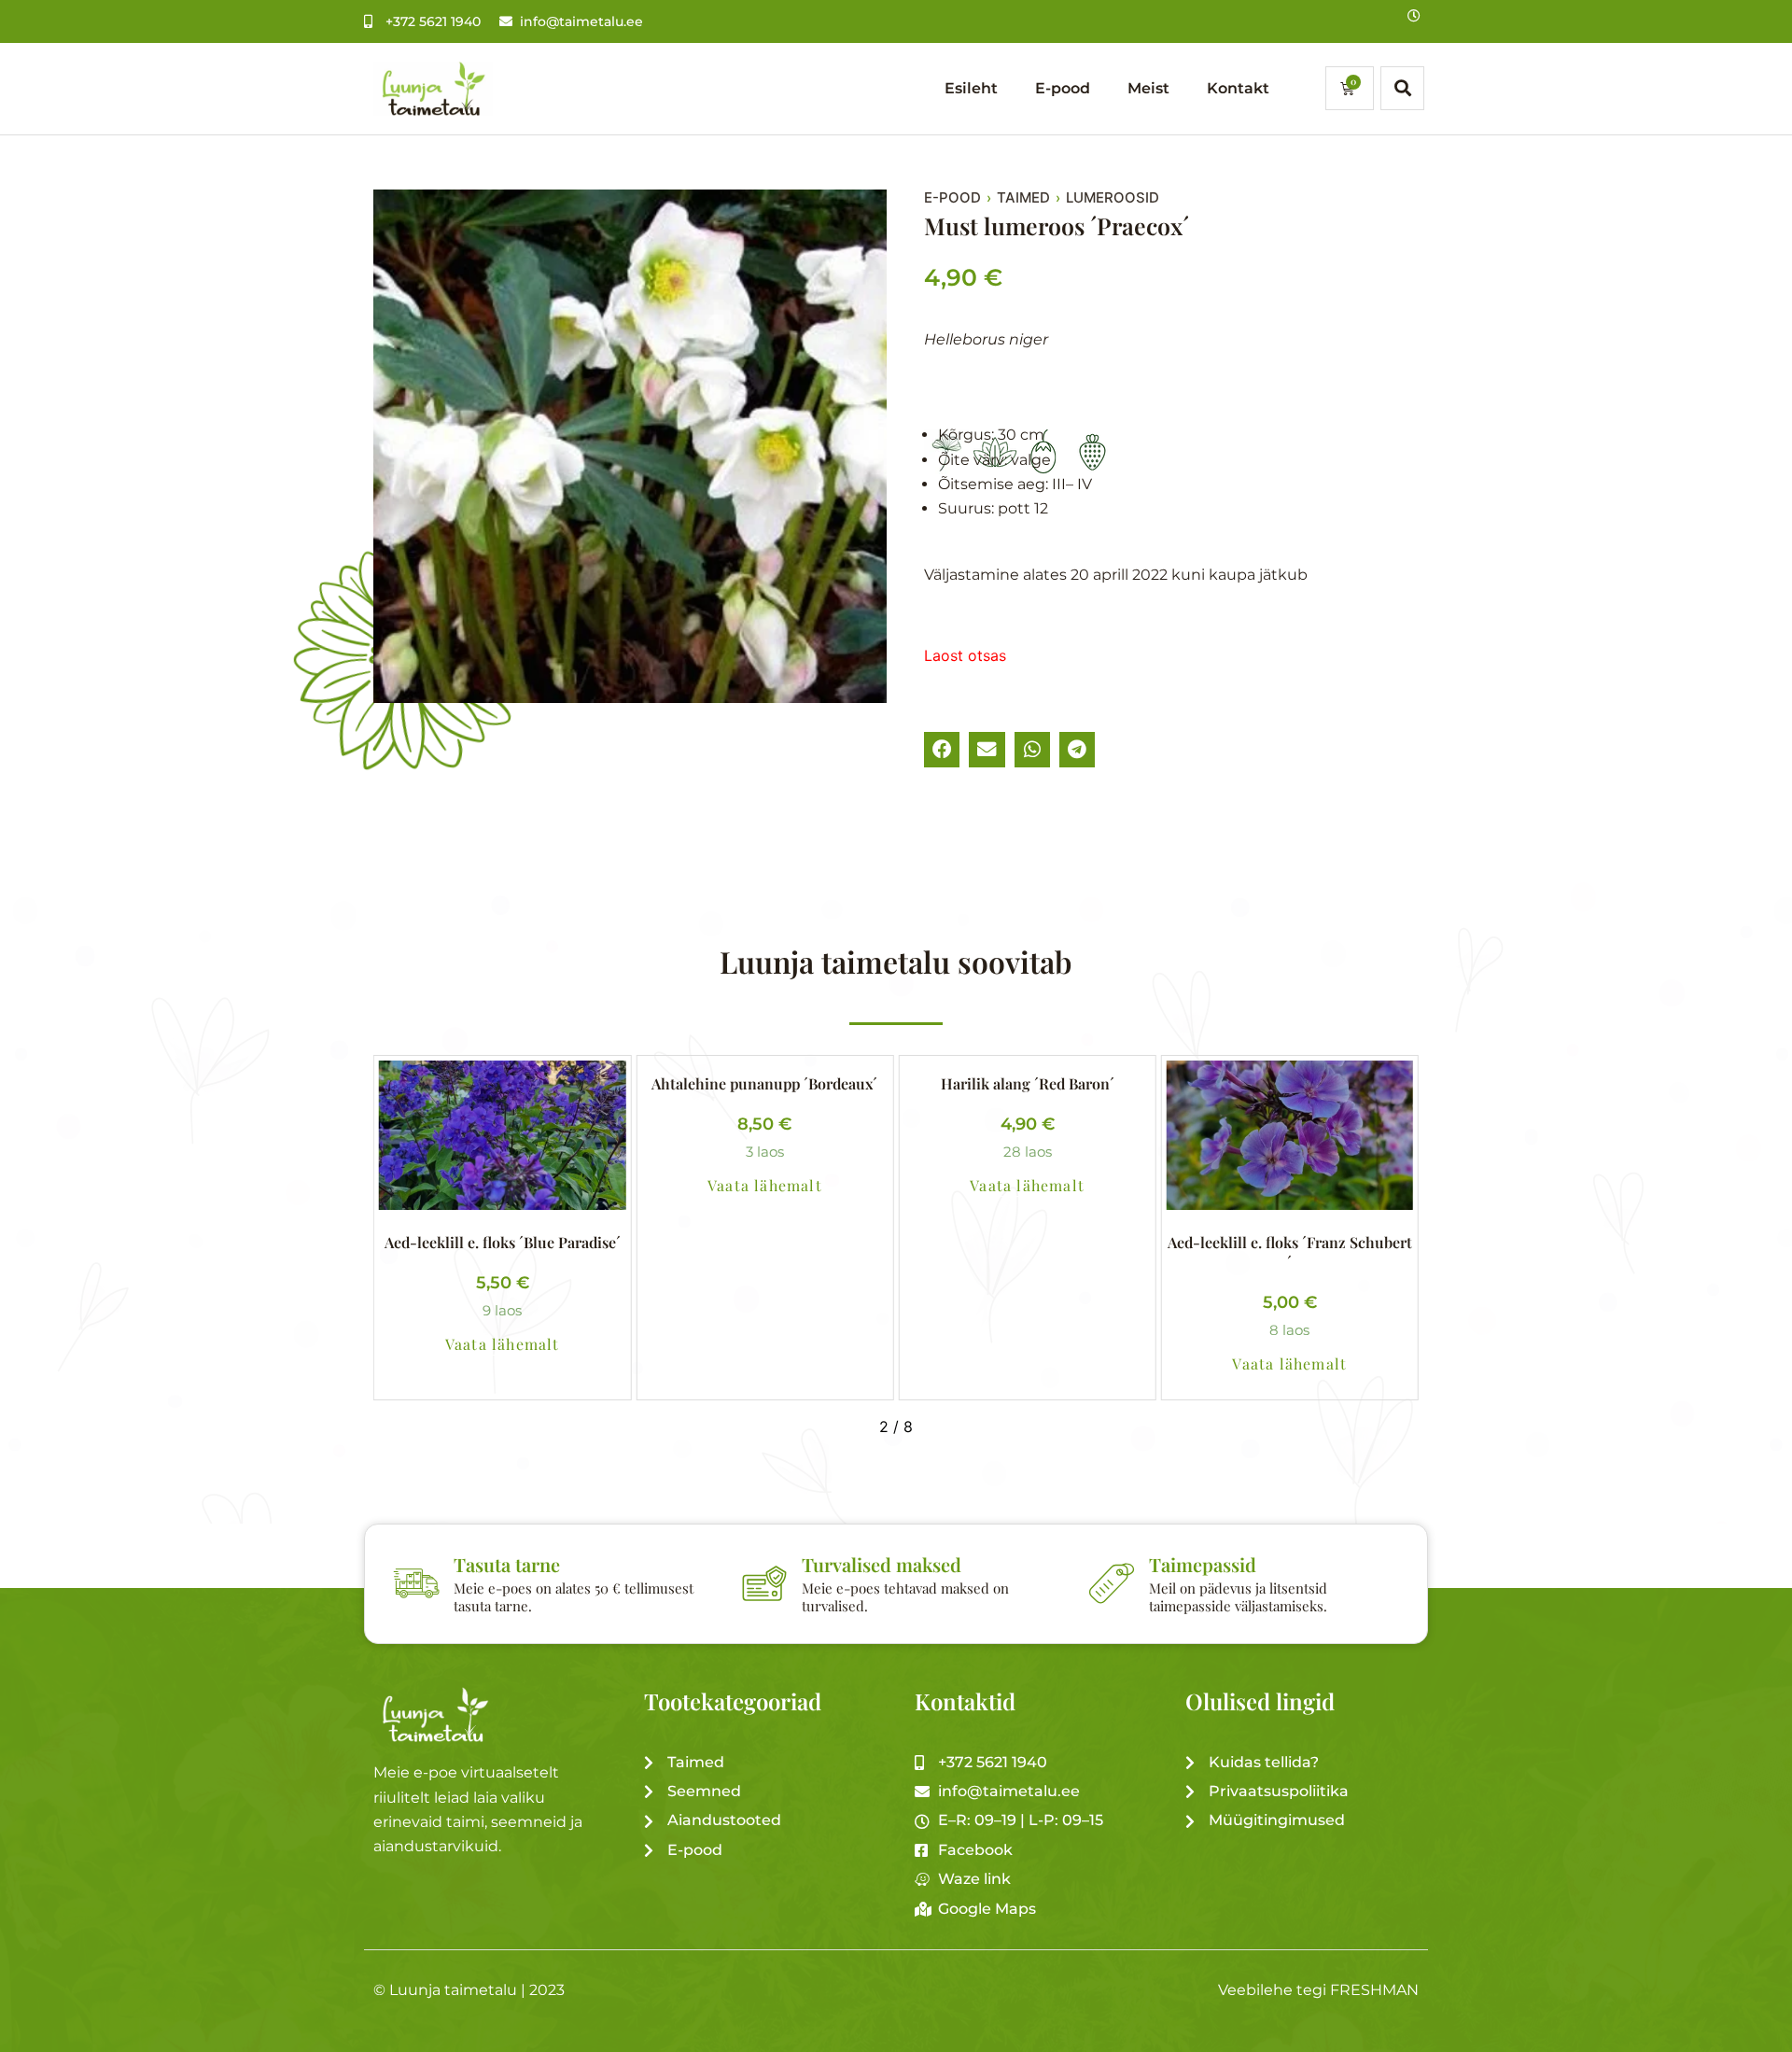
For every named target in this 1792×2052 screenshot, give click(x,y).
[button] (942, 750)
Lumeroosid (1113, 198)
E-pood (1063, 88)
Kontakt (1238, 88)
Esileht (971, 88)
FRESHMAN (1374, 1990)
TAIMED (1023, 198)
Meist (1148, 88)
